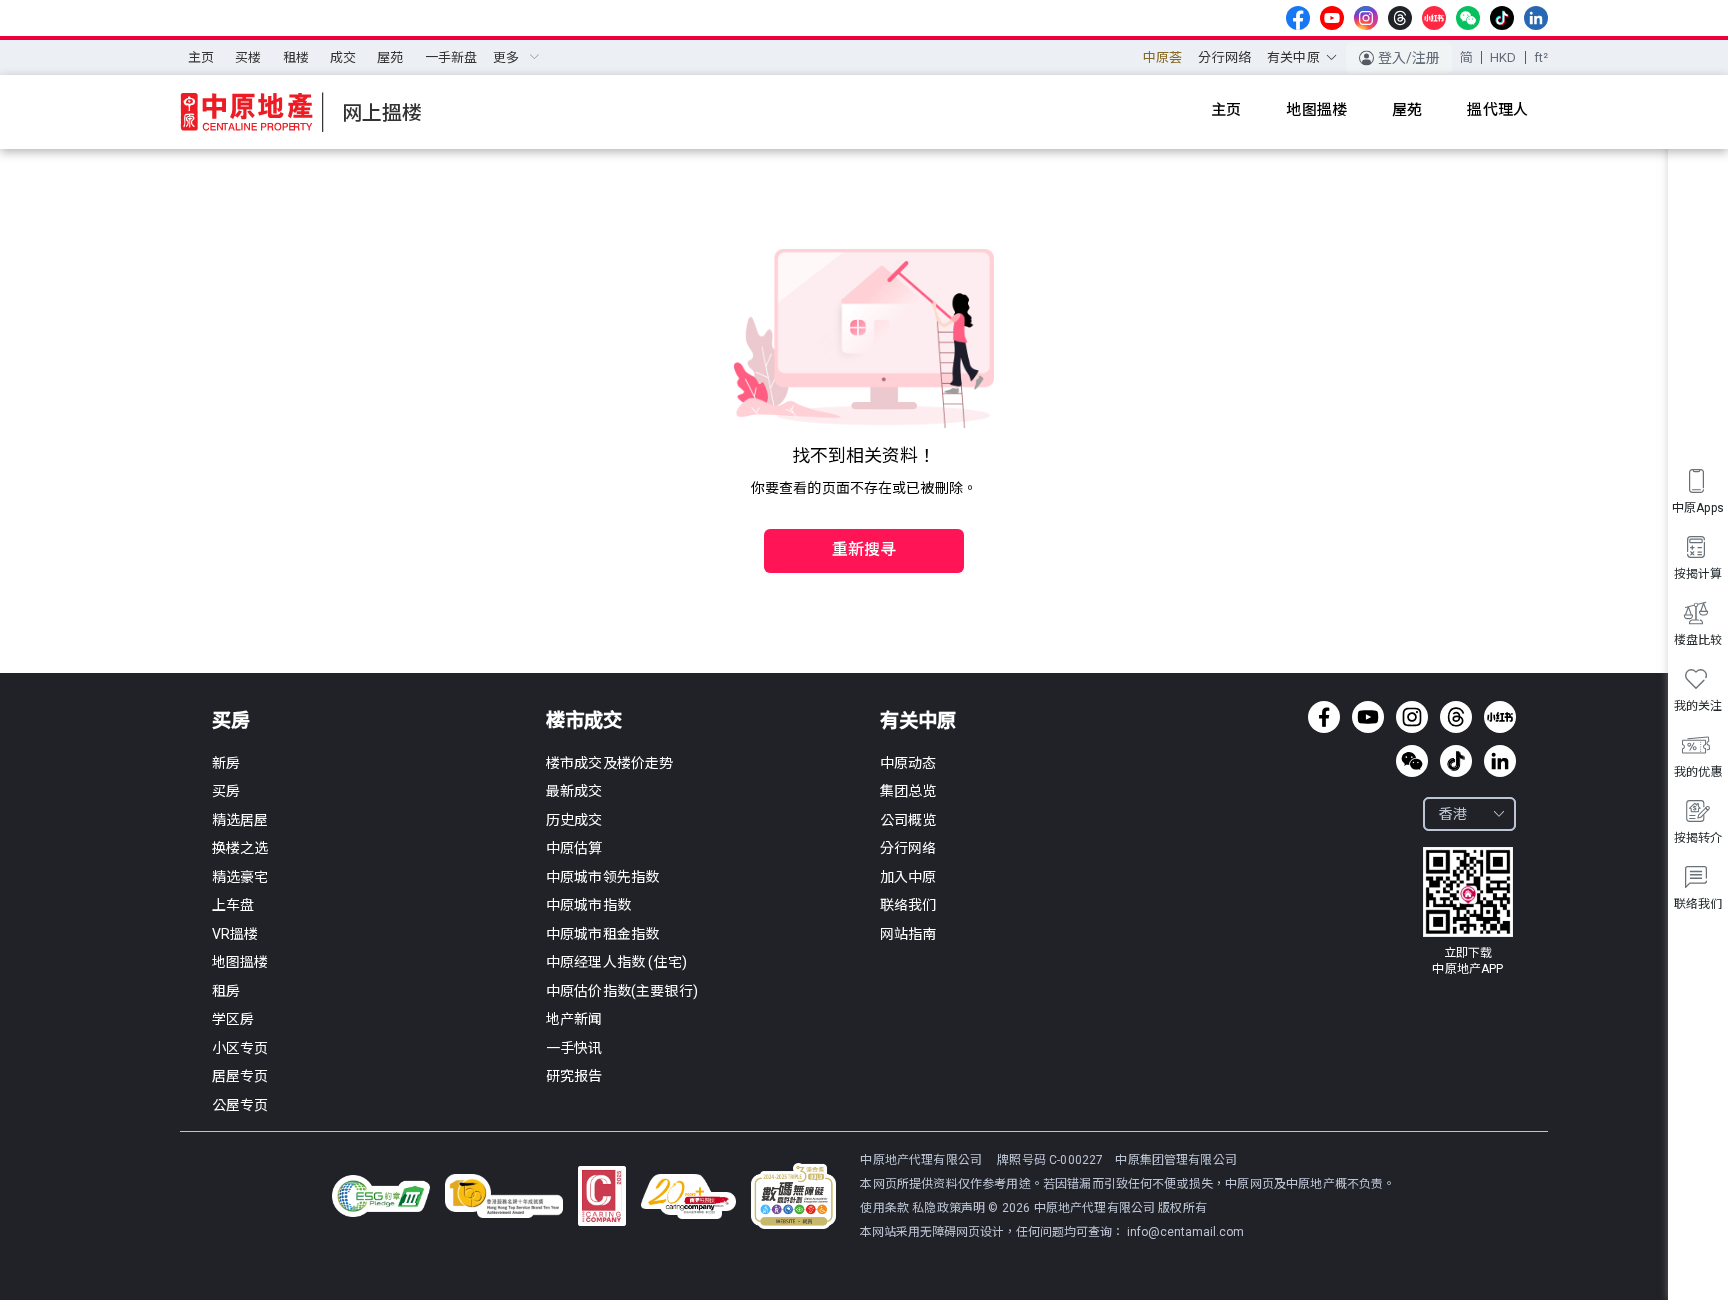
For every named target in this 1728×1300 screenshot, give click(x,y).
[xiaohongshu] (1434, 18)
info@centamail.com (1185, 1232)
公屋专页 (240, 1105)
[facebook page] (1298, 18)
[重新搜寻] (864, 508)
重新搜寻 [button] (864, 549)
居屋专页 (240, 1076)
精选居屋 (240, 820)
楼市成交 (584, 720)
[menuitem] (201, 58)
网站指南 (908, 934)
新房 (226, 763)
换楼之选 (240, 848)
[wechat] (1468, 18)
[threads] (1400, 18)
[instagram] (1366, 18)
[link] (1468, 912)
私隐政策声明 (948, 1208)
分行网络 (1224, 57)
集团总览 (908, 791)
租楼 (296, 57)
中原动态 (908, 763)
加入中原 (908, 877)
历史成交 (574, 820)
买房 (231, 720)
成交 (343, 57)
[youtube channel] (1332, 18)
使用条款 (886, 1208)
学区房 (233, 1019)
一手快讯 (574, 1048)
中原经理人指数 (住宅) (616, 962)
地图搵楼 (240, 962)
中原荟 (1162, 57)
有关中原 (918, 720)
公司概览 (908, 820)
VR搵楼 (235, 934)
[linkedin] (1536, 18)
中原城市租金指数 (602, 934)
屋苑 (390, 57)
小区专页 (240, 1048)
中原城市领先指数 (602, 877)
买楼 (248, 57)
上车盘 (233, 905)
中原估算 (574, 848)
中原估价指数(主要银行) (622, 991)
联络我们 (908, 905)
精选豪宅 (240, 877)
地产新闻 (574, 1019)
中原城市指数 (588, 905)
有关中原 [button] (1293, 57)
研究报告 (574, 1076)
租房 (226, 991)
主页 (201, 57)
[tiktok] (1502, 18)
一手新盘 (451, 57)
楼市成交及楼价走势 (609, 763)
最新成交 (574, 791)
